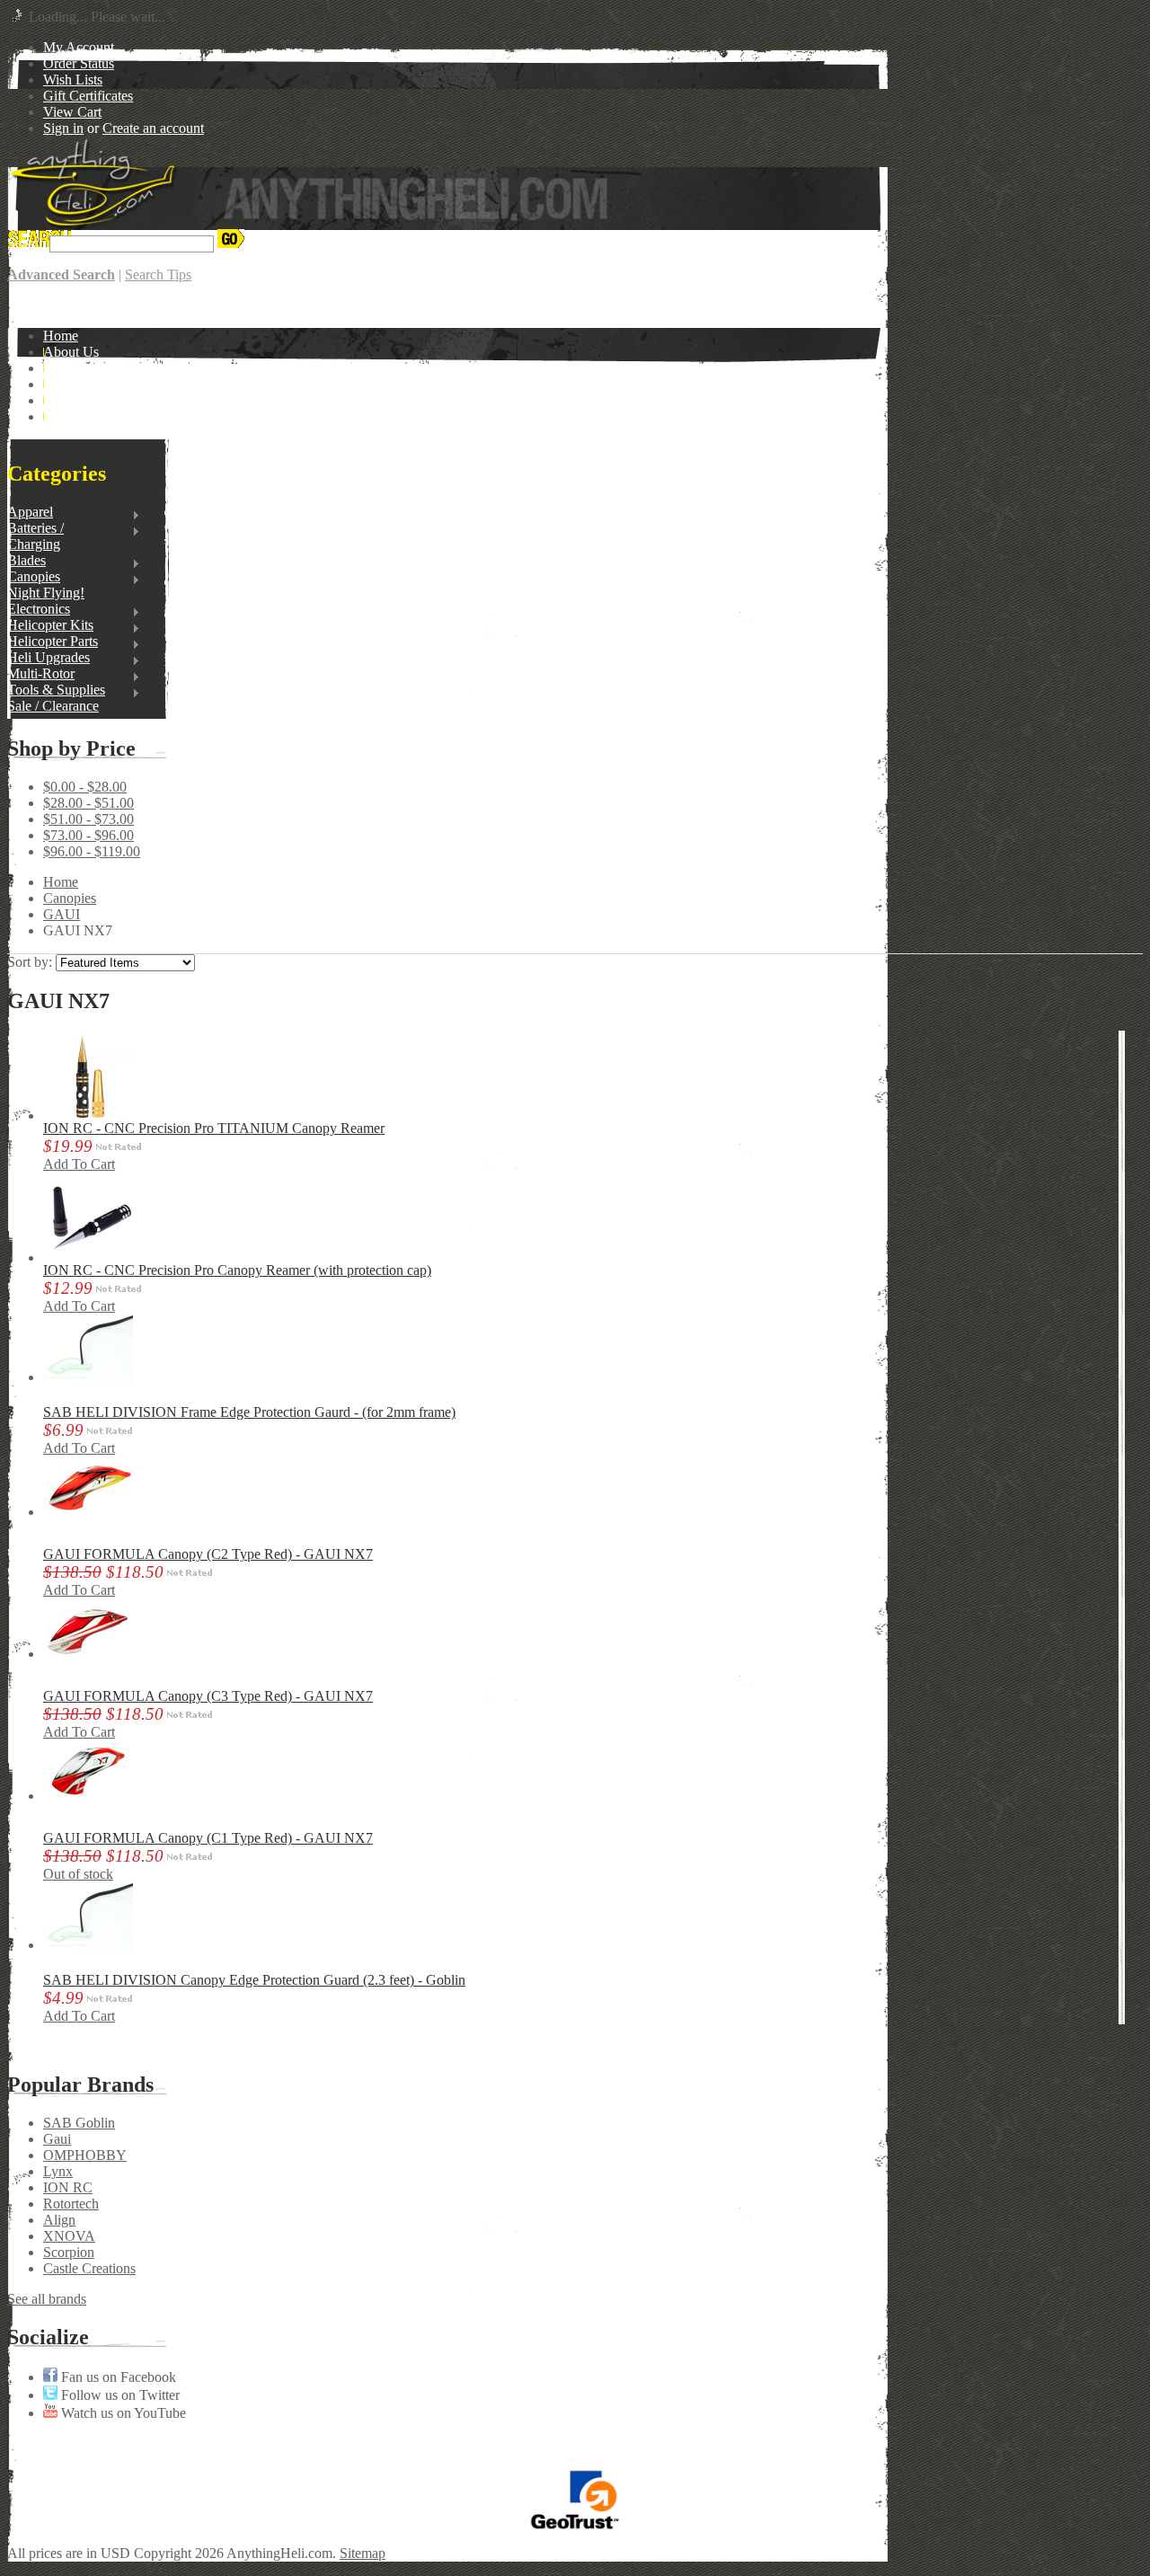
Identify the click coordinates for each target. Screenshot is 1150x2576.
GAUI (62, 914)
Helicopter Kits (50, 625)
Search (27, 243)
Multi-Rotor (41, 674)
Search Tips (158, 274)
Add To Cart (79, 1164)
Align (59, 2220)
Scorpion (69, 2252)
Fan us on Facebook (117, 2377)
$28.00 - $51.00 (88, 803)
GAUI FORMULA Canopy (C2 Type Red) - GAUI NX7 (208, 1554)
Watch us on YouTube (122, 2413)
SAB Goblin (79, 2123)
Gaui (57, 2139)
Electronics (39, 609)
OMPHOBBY (85, 2155)
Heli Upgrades (49, 658)
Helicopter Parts (53, 642)
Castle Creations (89, 2268)
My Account (79, 47)
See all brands (47, 2299)
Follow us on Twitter (119, 2395)
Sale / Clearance (53, 706)
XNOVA (69, 2236)
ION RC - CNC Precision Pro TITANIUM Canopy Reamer (214, 1128)
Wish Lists (73, 80)
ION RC (68, 2187)
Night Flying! (46, 593)
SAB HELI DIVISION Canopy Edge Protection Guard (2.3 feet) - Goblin (254, 1980)
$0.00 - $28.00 (85, 787)
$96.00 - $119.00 (92, 851)
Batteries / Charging (35, 536)
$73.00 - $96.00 (88, 835)
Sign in (63, 128)
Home (61, 882)
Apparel (30, 512)
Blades (27, 561)
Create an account (153, 128)
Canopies (34, 577)
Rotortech (71, 2204)
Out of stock (78, 1874)
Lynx (58, 2171)
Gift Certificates (88, 96)
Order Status (79, 63)
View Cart (72, 112)
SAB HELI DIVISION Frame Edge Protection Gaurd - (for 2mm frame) (249, 1412)
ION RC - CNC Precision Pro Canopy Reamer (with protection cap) (237, 1270)
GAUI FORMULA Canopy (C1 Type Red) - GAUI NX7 (208, 1838)
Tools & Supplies (56, 690)
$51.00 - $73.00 (88, 819)
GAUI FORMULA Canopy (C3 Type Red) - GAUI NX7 (208, 1696)
